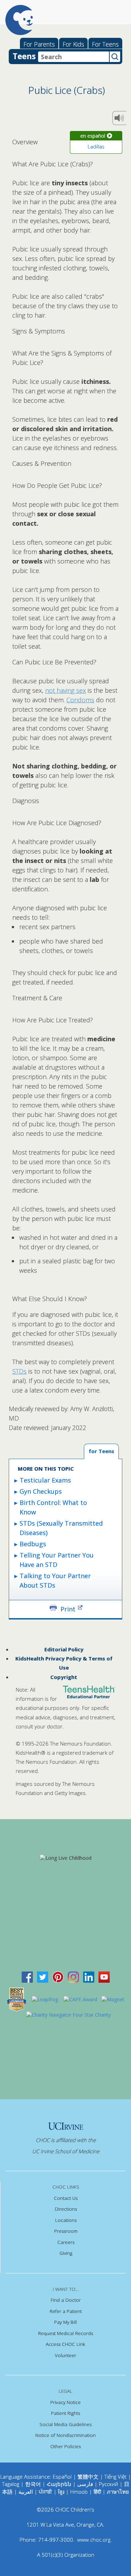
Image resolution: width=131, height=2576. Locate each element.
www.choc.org (94, 2540)
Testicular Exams (45, 1480)
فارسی (85, 2484)
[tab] (101, 1452)
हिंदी (97, 2492)
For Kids (73, 44)
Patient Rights (65, 2413)
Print (68, 1608)
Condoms (80, 700)
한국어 (33, 2484)
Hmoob (79, 2492)
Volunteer (65, 2355)
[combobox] (74, 57)
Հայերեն (59, 2484)
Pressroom (66, 2231)
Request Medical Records (65, 2333)
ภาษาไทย (118, 2492)
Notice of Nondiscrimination (65, 2435)
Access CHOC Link (65, 2344)
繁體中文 (88, 2477)
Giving (66, 2253)
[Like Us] (27, 1977)
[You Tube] (104, 1977)
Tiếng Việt (115, 2477)
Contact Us (66, 2198)
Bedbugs (33, 1544)
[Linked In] (89, 1977)
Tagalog (11, 2484)
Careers (66, 2242)
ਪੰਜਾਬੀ (46, 2492)
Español (62, 2477)
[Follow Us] (43, 1977)
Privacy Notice (65, 2402)
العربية (26, 2492)
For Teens (105, 44)
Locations (66, 2220)
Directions (66, 2209)
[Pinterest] (58, 1977)
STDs (19, 1371)
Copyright (64, 1677)
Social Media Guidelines (65, 2424)
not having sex (65, 690)
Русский (108, 2484)
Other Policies (65, 2446)
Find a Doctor (66, 2300)
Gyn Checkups (41, 1491)
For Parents (39, 44)
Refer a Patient (66, 2311)
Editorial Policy (64, 1649)
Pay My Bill (65, 2322)
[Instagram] (73, 1977)
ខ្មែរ (62, 2492)
